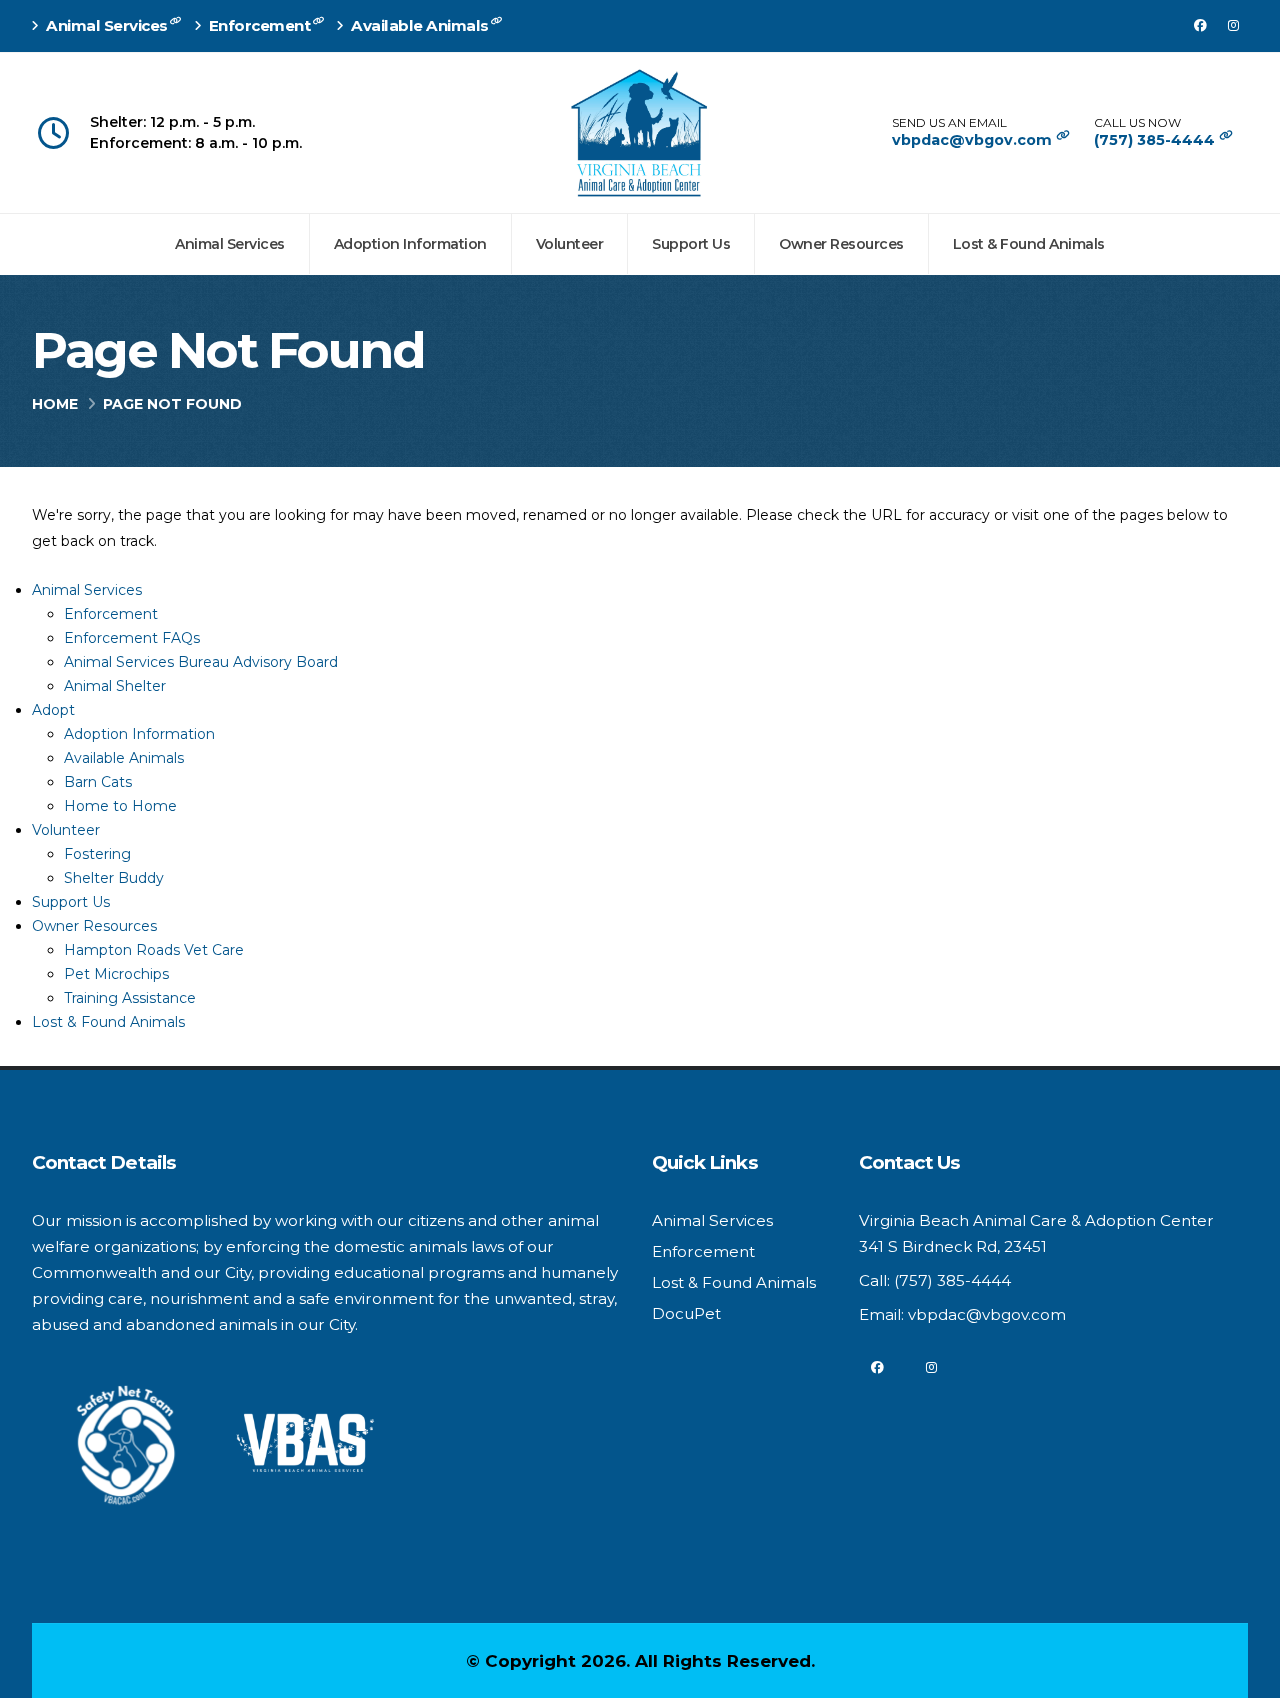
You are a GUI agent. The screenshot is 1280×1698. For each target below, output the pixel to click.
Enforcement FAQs (132, 638)
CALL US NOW (1137, 123)
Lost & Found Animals (1029, 244)
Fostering (97, 854)
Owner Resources (841, 244)
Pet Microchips (116, 974)
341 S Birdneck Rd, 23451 (953, 1246)
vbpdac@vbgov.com (974, 140)
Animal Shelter (115, 686)
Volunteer (570, 244)
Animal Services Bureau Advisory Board (201, 662)
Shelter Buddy (114, 878)
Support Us (691, 244)
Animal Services (107, 25)
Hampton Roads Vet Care (154, 950)
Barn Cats (98, 782)
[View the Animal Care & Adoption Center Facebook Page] (1200, 26)
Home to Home (120, 806)
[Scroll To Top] (1245, 1675)
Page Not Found (228, 351)
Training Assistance (130, 998)
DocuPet (686, 1313)
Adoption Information (410, 244)
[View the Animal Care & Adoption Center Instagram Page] (1233, 26)
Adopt (53, 710)
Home (55, 404)
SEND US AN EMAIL (949, 123)
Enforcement (259, 25)
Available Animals (420, 25)
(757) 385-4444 (1156, 140)
